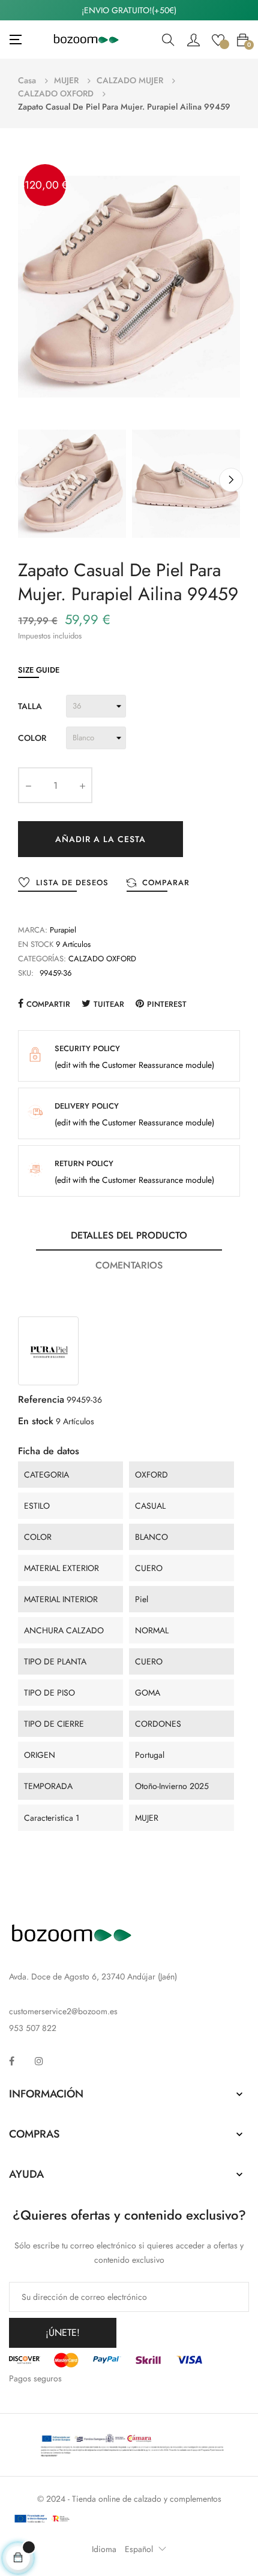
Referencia (41, 1399)
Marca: (33, 930)
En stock (36, 944)
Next (231, 480)
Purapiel (63, 930)
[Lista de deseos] (218, 39)
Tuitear (109, 1004)
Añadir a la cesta (100, 839)
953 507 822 (33, 2028)
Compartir (48, 1004)
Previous (27, 480)
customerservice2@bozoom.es (63, 2011)
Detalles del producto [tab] (129, 1235)
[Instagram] (39, 2061)
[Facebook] (12, 2061)
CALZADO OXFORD (102, 959)
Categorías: (42, 959)
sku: (26, 973)
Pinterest (167, 1004)
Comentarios (129, 1265)
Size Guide (39, 670)
